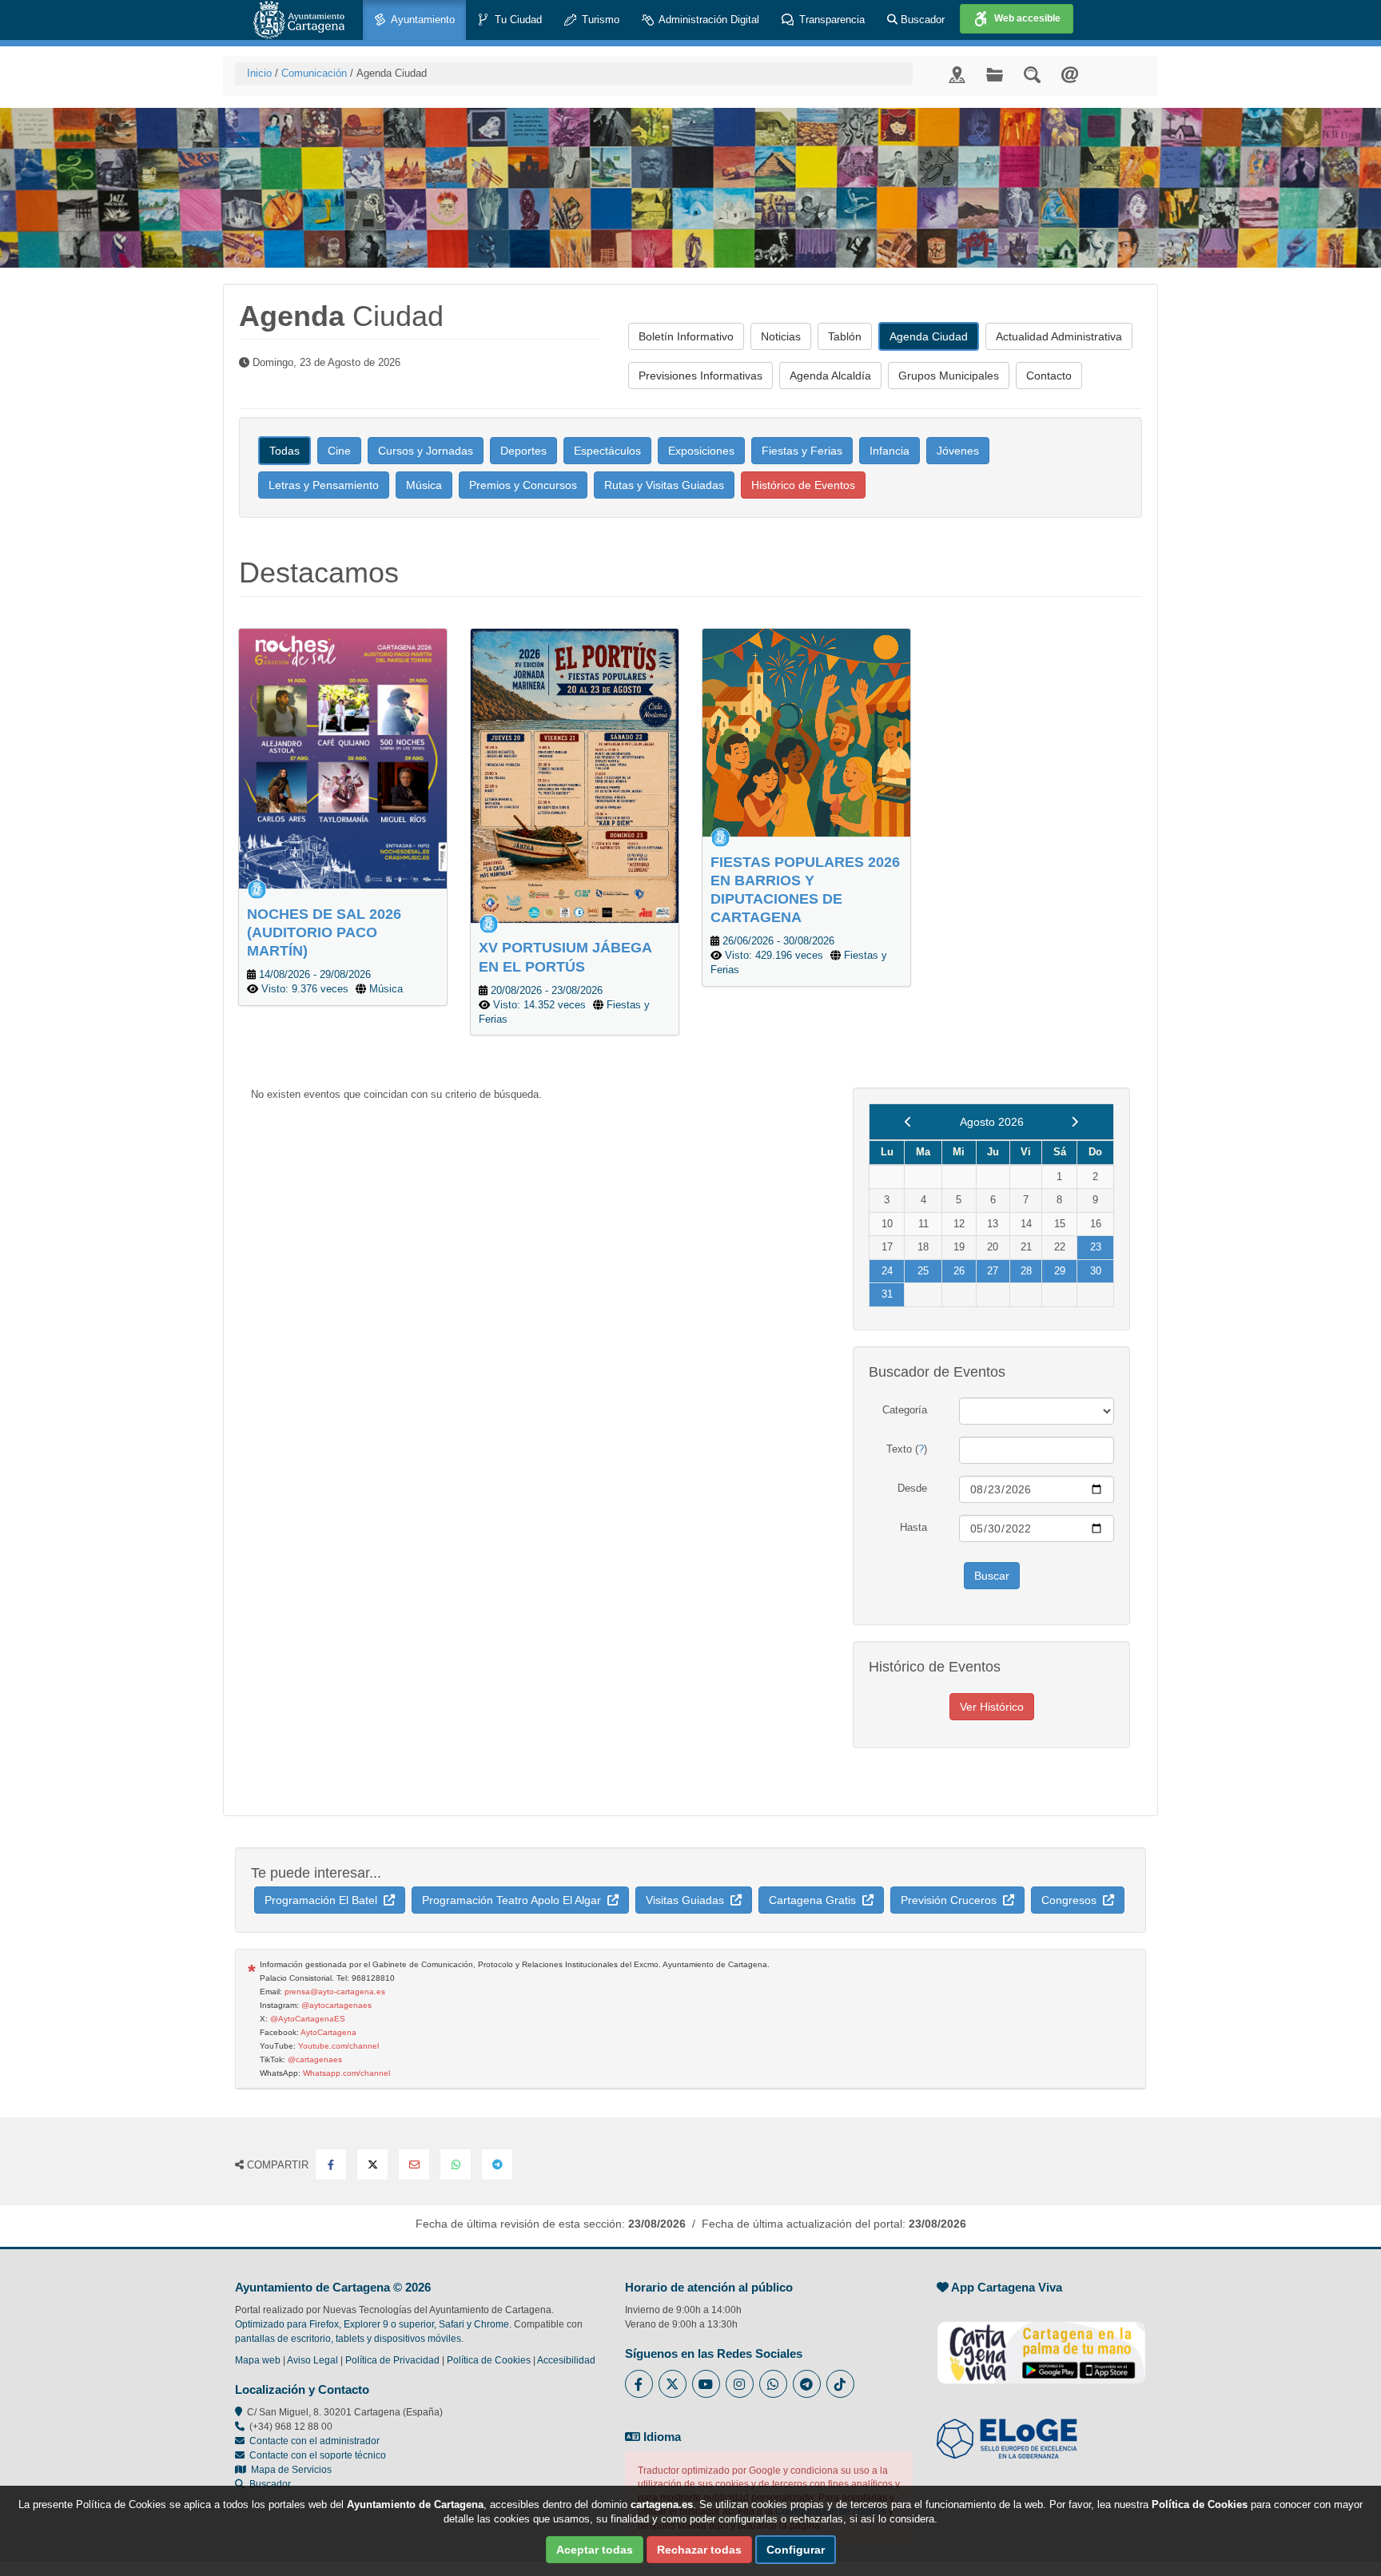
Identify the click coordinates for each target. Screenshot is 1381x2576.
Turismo (599, 20)
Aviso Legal (312, 2360)
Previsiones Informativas (700, 376)
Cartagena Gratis (816, 1900)
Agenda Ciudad (929, 336)
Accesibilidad (566, 2360)
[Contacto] (1070, 74)
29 (1060, 1271)
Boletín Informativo (686, 336)
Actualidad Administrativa (1059, 336)
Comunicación (314, 73)
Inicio (259, 73)
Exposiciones (701, 451)
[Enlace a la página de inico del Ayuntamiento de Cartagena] (299, 20)
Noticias (781, 336)
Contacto (1049, 376)
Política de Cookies (489, 2360)
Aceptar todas (595, 2550)
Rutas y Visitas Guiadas (664, 485)
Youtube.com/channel (338, 2046)
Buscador (921, 20)
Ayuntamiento (422, 20)
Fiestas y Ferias (802, 451)
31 (887, 1294)
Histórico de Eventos (803, 485)
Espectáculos (607, 451)
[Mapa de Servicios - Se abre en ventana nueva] (957, 74)
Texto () (907, 1449)
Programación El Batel (324, 1900)
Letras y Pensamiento (324, 485)
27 (993, 1271)
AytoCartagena (328, 2032)
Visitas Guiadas (688, 1900)
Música (424, 485)
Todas (285, 451)
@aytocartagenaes (336, 2005)
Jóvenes (958, 451)
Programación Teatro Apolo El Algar (515, 1900)
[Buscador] (1032, 74)
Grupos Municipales (949, 376)
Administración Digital (708, 20)
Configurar (796, 2550)
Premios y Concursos (523, 485)
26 (959, 1271)
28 (1026, 1271)
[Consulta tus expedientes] (995, 74)
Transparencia (830, 20)
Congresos (1072, 1900)
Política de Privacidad (392, 2360)
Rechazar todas (699, 2550)
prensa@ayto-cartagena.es (335, 1992)
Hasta (913, 1527)
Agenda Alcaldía (830, 376)
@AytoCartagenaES (308, 2019)
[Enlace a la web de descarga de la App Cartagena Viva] (1041, 2344)
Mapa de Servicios (289, 2470)
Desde (912, 1488)
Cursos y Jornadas (426, 451)
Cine (339, 451)
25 (923, 1271)
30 (1096, 1271)
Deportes (523, 451)
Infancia (889, 451)
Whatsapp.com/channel (346, 2073)
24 (887, 1271)
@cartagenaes (315, 2059)
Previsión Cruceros (952, 1900)
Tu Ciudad (517, 20)
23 (1096, 1247)
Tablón (845, 336)
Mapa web (258, 2360)
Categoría (905, 1410)
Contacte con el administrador (314, 2441)
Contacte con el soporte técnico (318, 2455)
